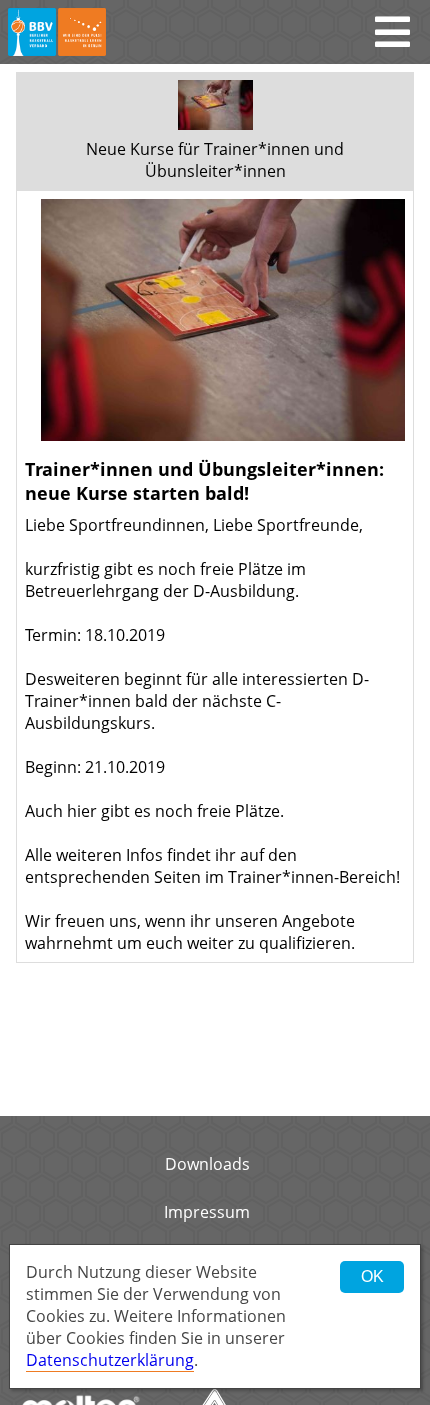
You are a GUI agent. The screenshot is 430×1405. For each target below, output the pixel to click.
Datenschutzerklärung (110, 1360)
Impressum (207, 1212)
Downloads (207, 1164)
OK (372, 1276)
